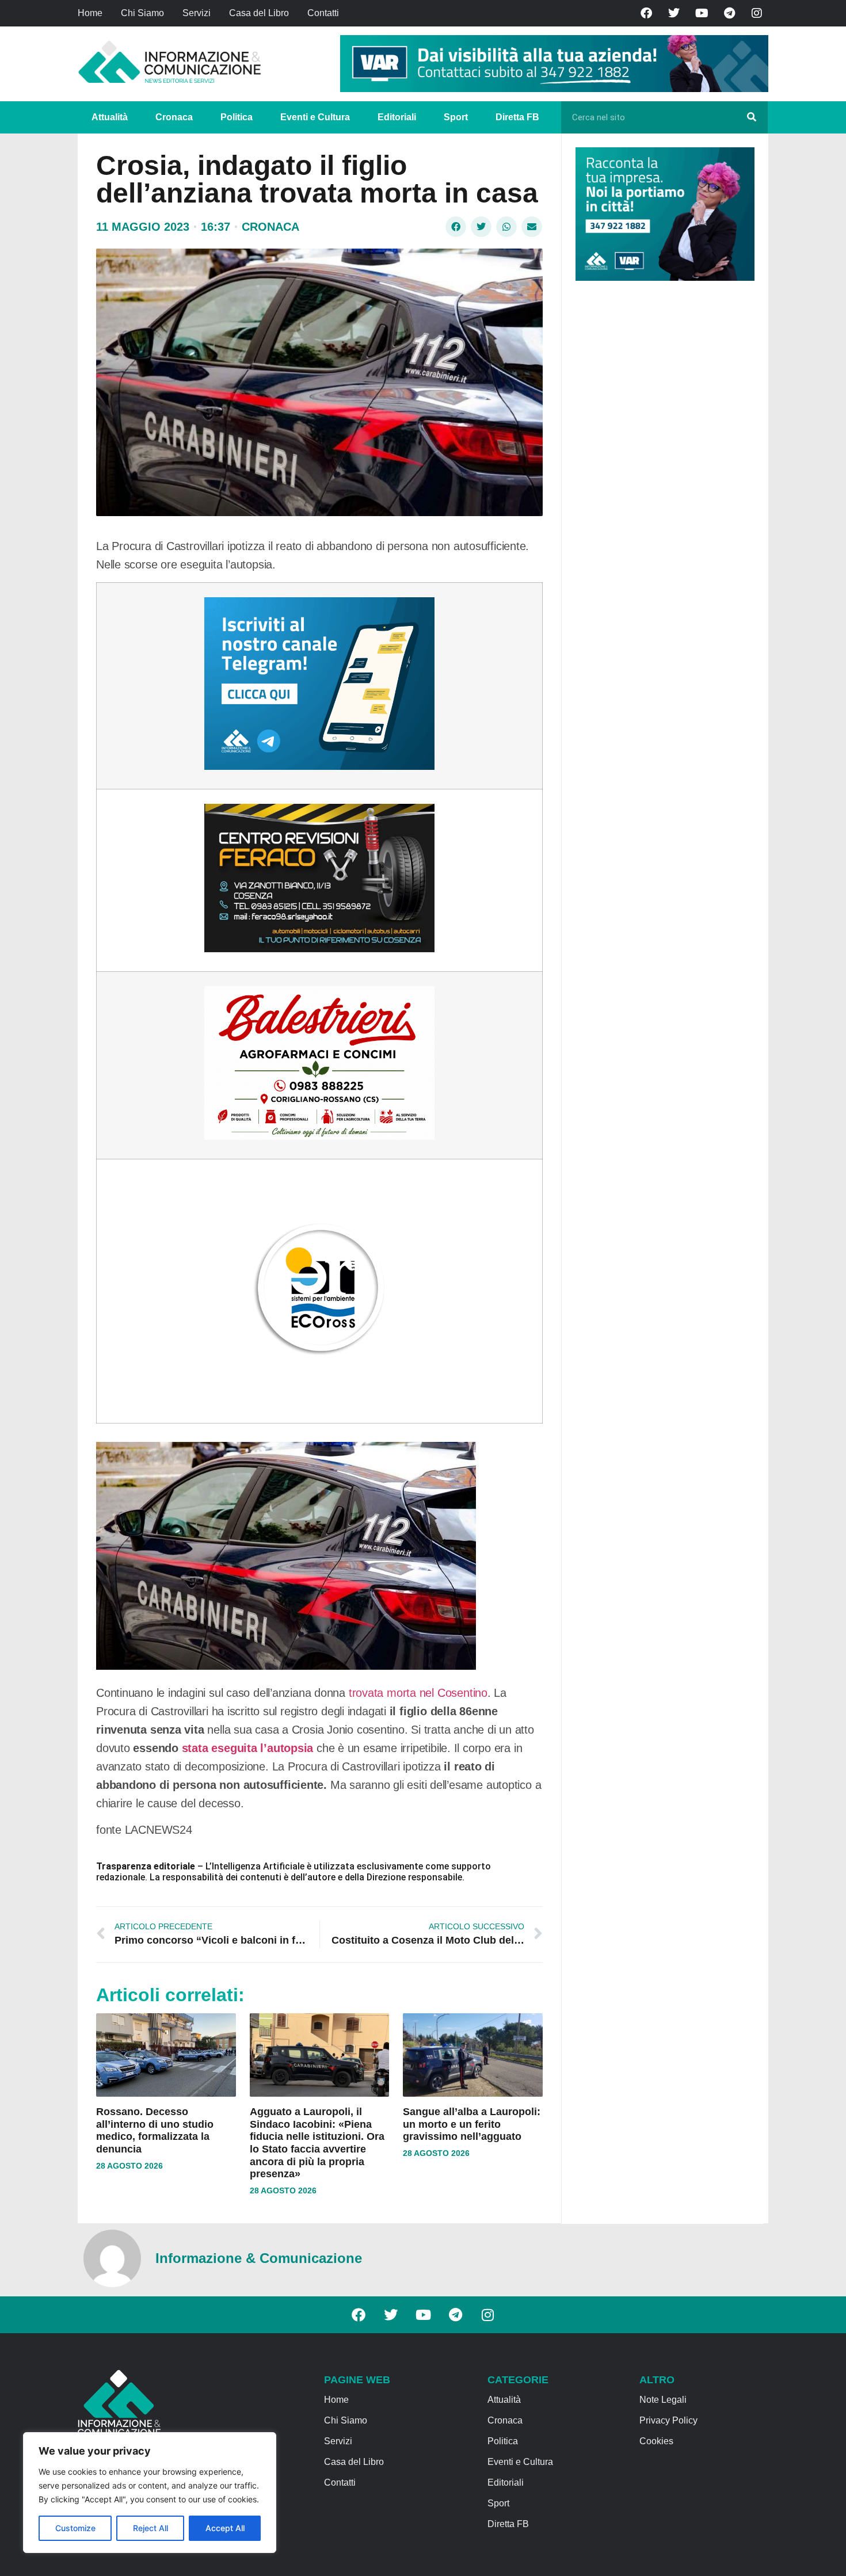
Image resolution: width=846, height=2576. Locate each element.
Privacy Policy (668, 2420)
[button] (456, 227)
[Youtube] (702, 13)
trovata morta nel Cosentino (416, 1693)
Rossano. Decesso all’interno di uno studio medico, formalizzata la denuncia (155, 2130)
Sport (456, 117)
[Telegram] (729, 13)
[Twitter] (674, 13)
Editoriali (397, 117)
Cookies (656, 2441)
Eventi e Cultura (315, 117)
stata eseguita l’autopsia (248, 1748)
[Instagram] (757, 13)
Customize (75, 2528)
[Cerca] (752, 117)
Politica (237, 117)
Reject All (150, 2528)
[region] (150, 2493)
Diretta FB (517, 117)
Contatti (323, 13)
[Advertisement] (662, 467)
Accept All (225, 2528)
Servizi (197, 13)
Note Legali (663, 2400)
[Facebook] (646, 13)
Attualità (110, 117)
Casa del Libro (259, 13)
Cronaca (174, 117)
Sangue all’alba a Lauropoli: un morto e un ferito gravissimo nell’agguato (472, 2124)
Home (90, 13)
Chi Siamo (142, 13)
